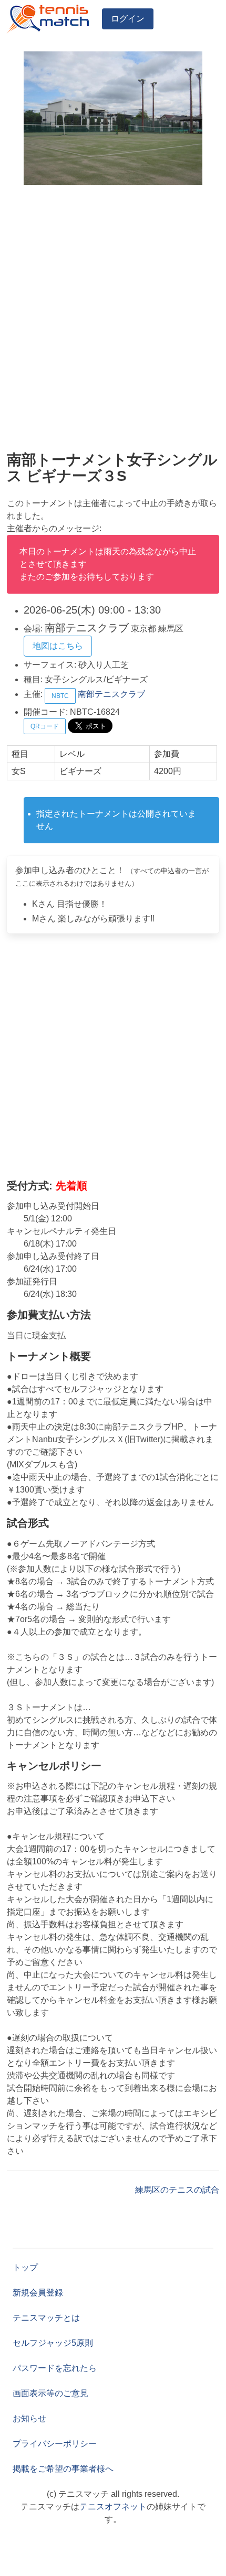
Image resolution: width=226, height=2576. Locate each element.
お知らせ (29, 2418)
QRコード (45, 726)
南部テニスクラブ (111, 694)
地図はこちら (58, 646)
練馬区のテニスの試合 (177, 2190)
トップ (25, 2267)
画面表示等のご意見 (50, 2393)
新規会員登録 (38, 2293)
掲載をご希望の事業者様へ (63, 2469)
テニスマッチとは (46, 2318)
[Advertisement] (113, 318)
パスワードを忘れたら (55, 2368)
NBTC (60, 696)
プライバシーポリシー (55, 2444)
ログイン (128, 19)
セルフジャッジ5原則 (53, 2343)
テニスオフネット (113, 2507)
